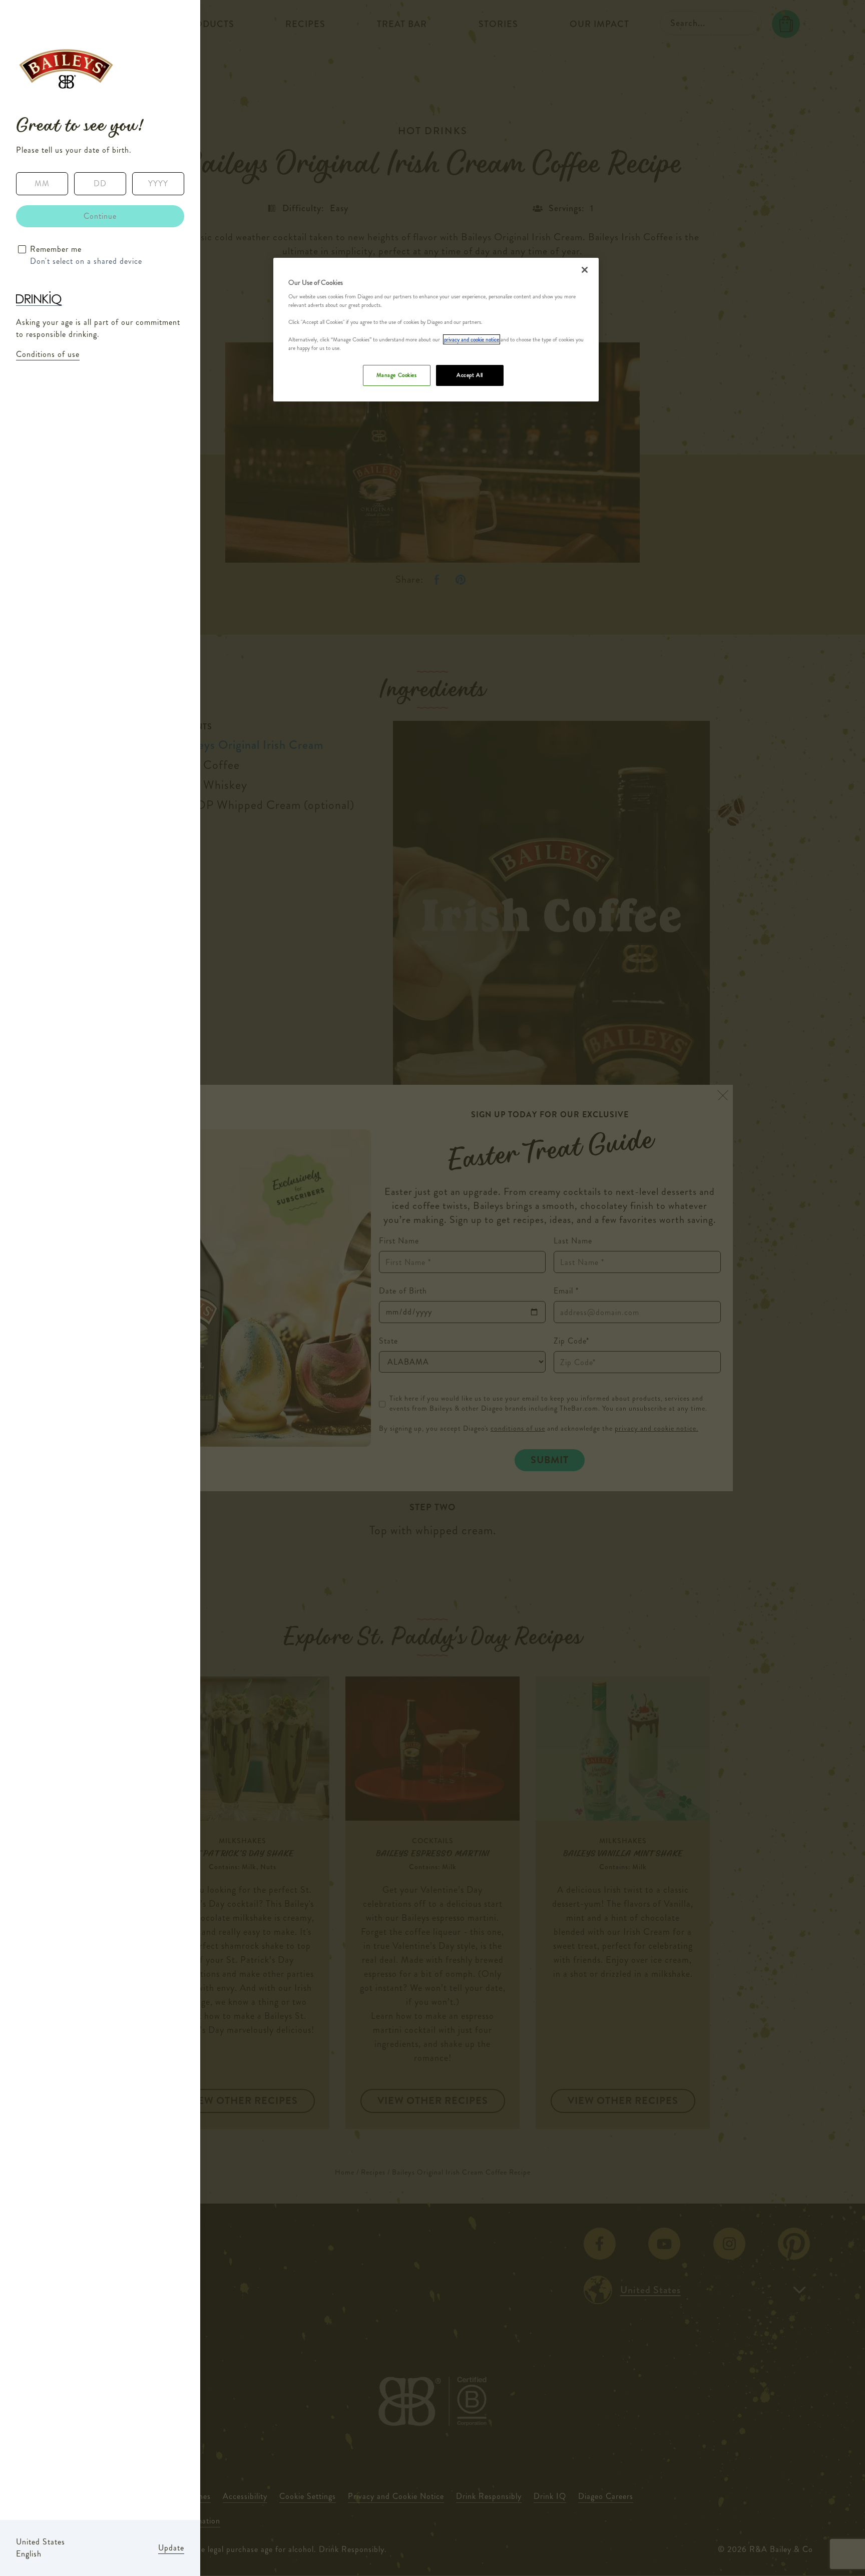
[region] (436, 330)
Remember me (56, 249)
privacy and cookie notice (472, 339)
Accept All (470, 375)
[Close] (585, 270)
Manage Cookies (397, 375)
